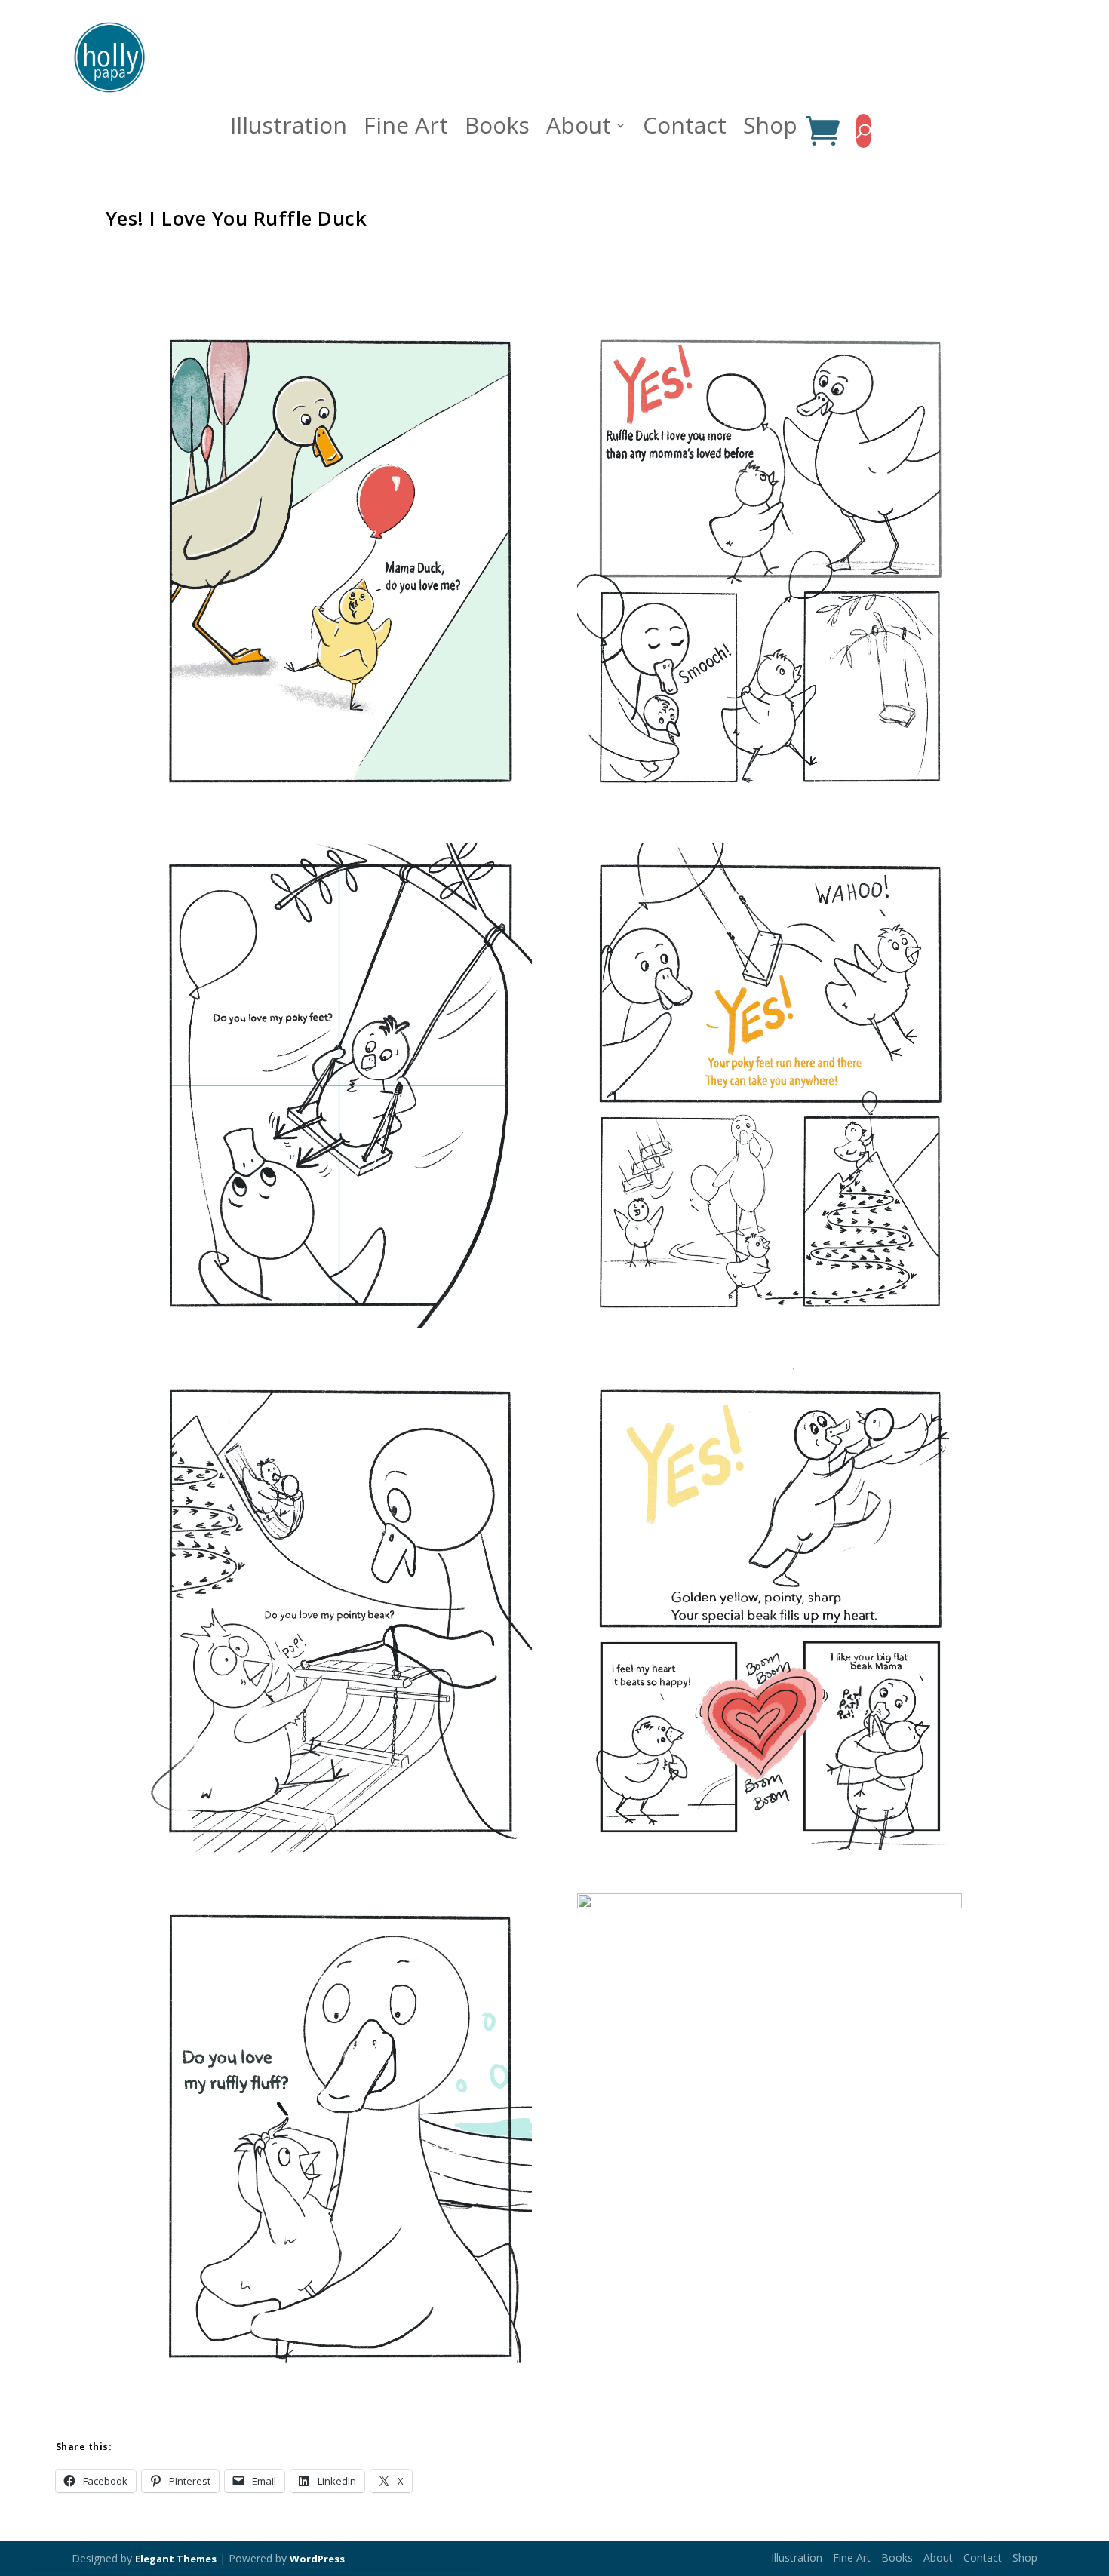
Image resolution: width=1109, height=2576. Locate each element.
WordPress (317, 2559)
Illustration (289, 130)
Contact (685, 130)
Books (497, 130)
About (579, 130)
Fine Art (406, 130)
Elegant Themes (176, 2559)
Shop (770, 130)
